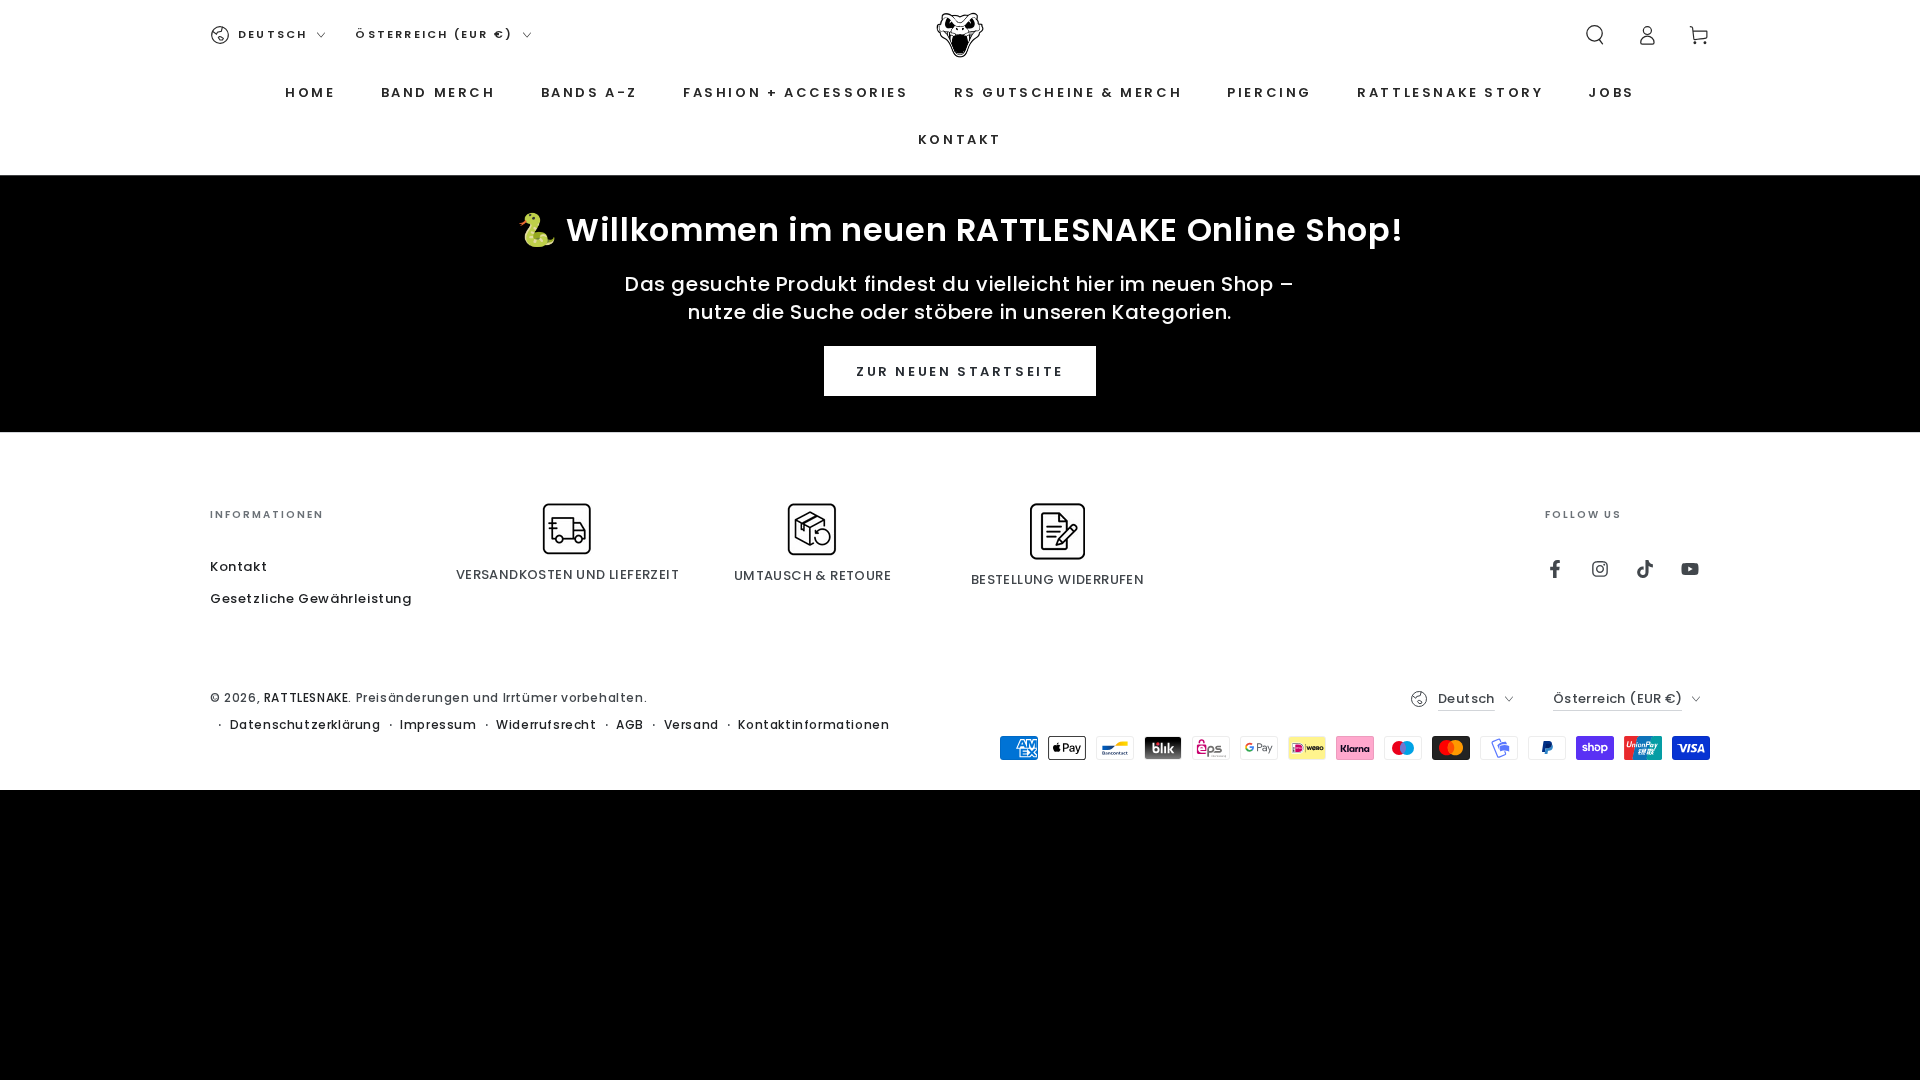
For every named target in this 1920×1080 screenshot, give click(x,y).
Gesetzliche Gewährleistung (311, 598)
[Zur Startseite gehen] (960, 35)
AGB (630, 725)
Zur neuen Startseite (960, 371)
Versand (691, 725)
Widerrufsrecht (546, 725)
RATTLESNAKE (306, 697)
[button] (1595, 35)
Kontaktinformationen (813, 725)
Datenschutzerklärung (305, 725)
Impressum (438, 725)
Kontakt (238, 566)
